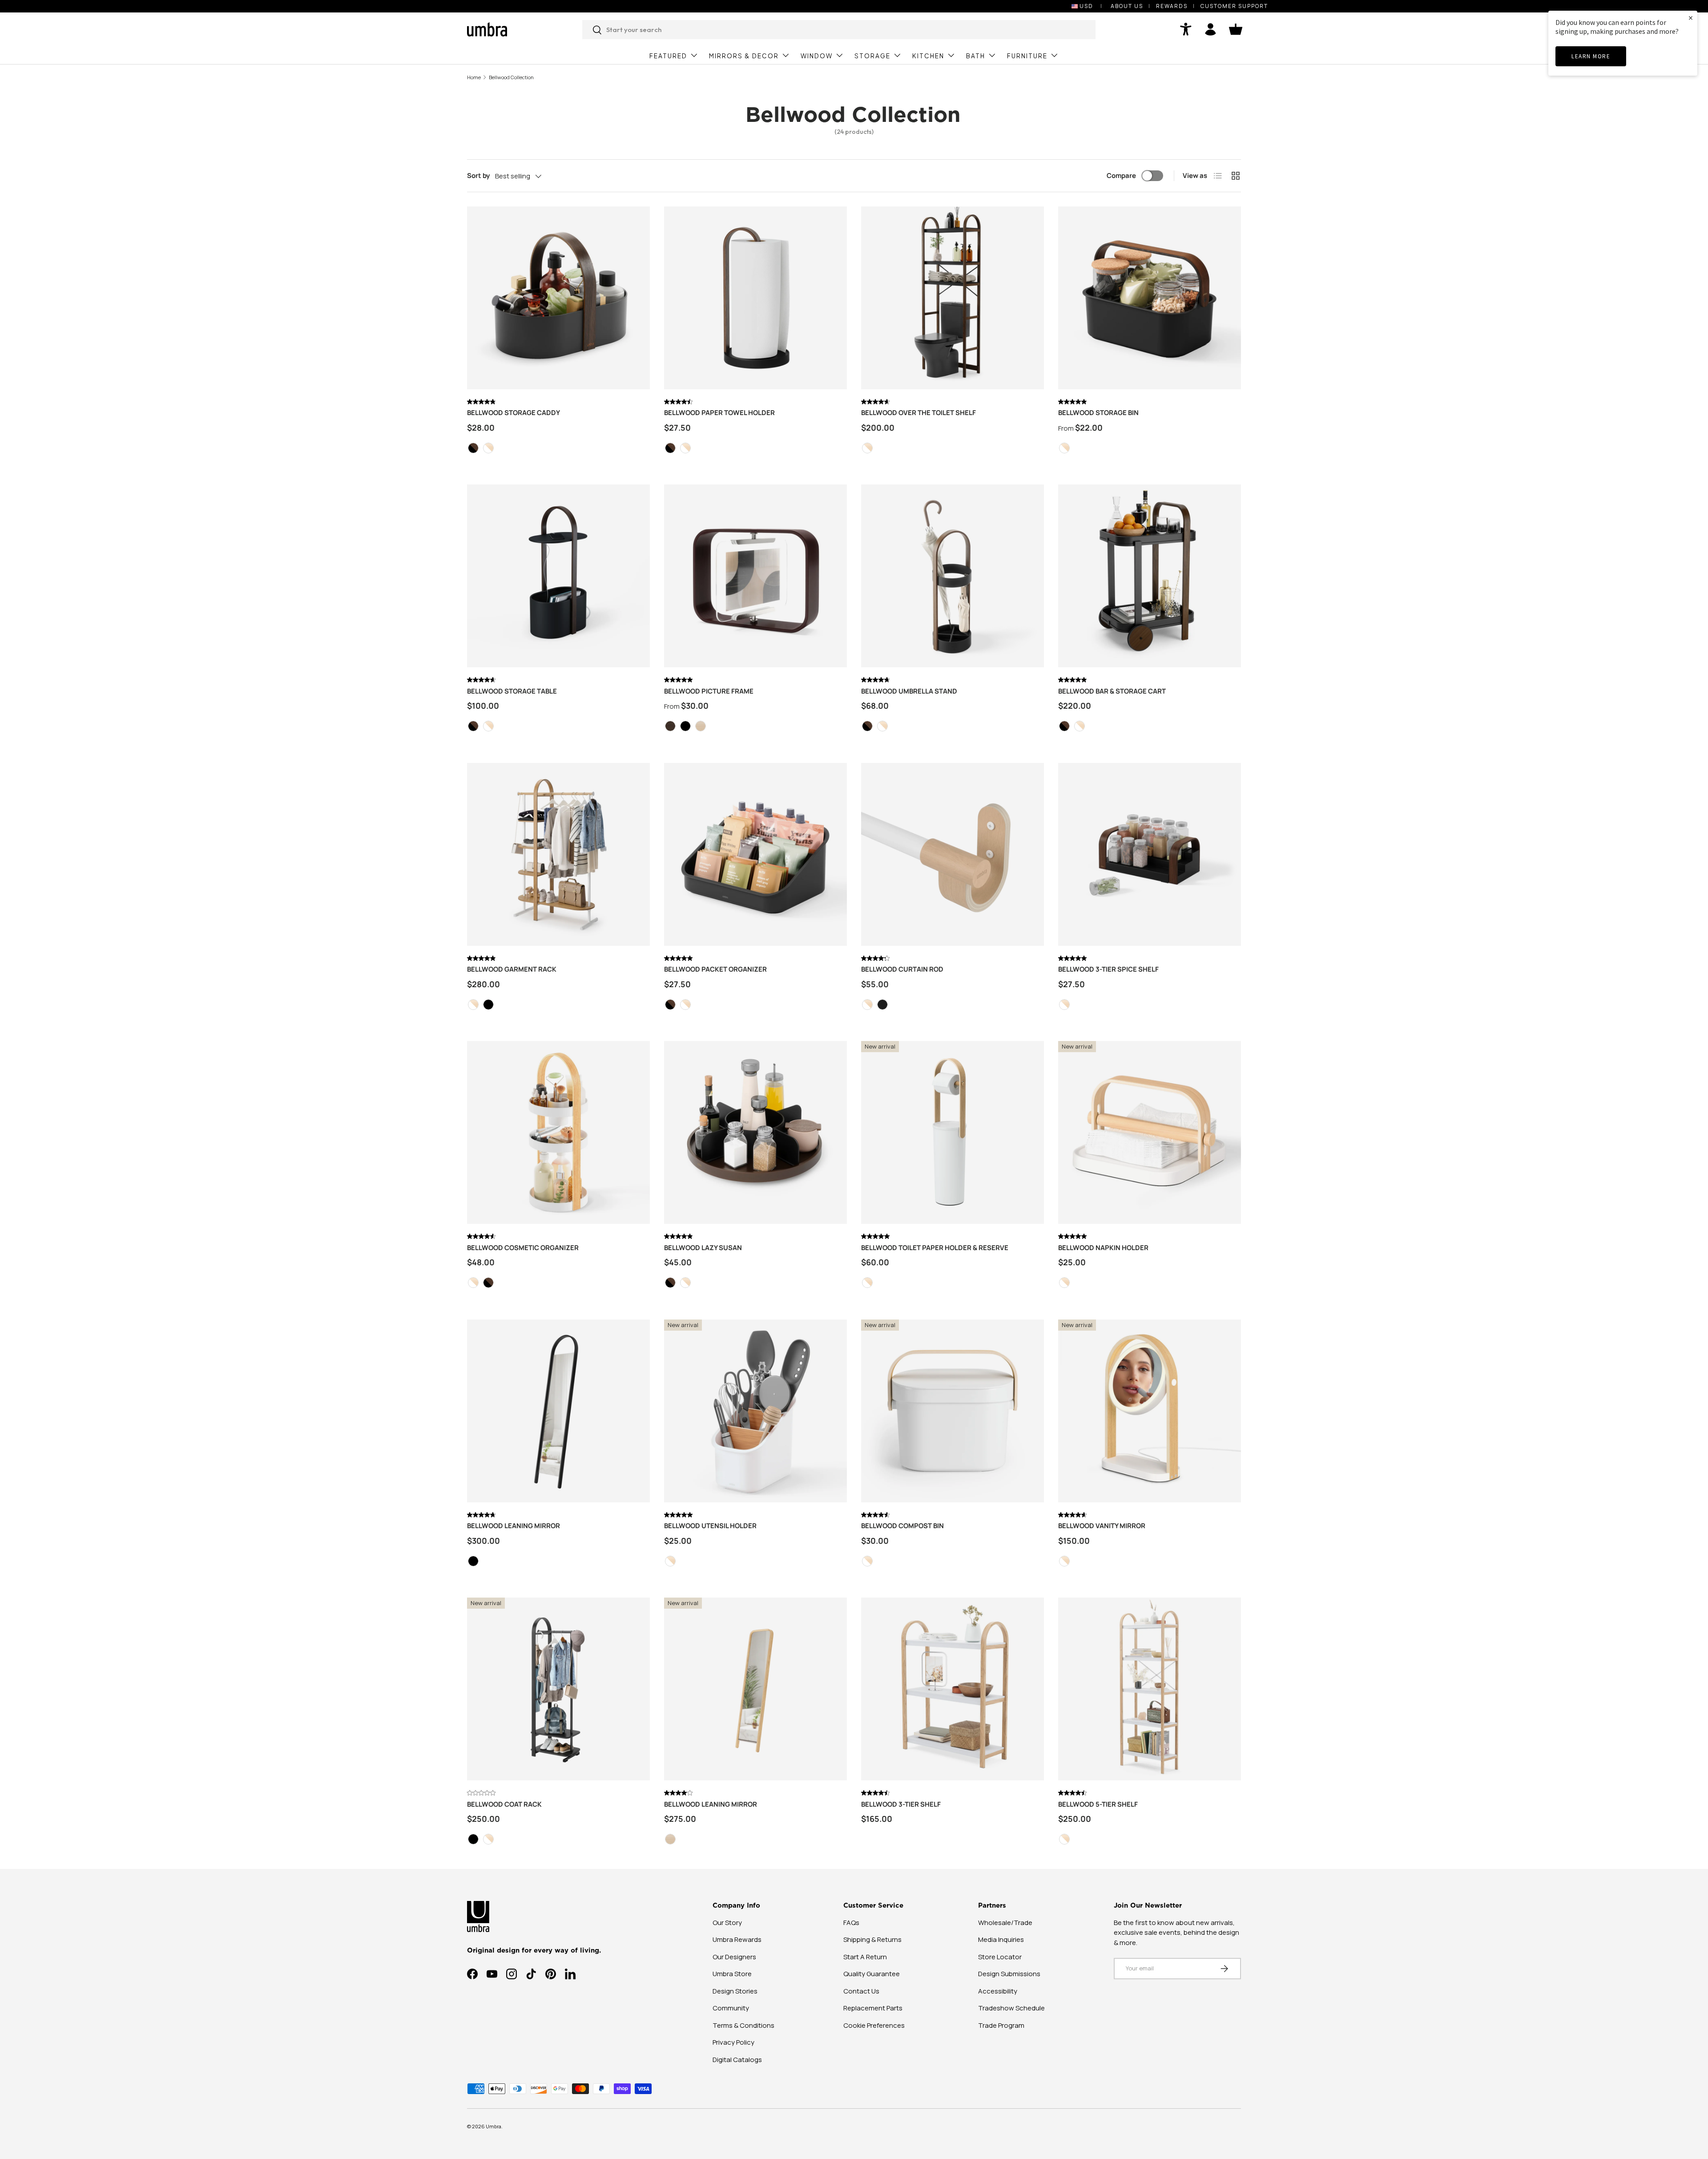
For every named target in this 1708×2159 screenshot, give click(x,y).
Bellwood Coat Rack (504, 1804)
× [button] (1691, 18)
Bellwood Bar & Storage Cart (1112, 691)
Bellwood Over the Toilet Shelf (918, 413)
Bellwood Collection (511, 77)
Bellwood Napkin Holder (1103, 1248)
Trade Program (1001, 2025)
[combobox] (839, 30)
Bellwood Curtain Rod (902, 969)
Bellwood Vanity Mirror (1102, 1526)
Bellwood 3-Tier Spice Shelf (1108, 969)
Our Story (727, 1923)
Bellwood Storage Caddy (514, 413)
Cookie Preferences (874, 2025)
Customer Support (1234, 6)
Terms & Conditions (743, 2025)
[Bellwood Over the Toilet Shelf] (953, 298)
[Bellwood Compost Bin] (953, 1411)
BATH (976, 56)
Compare (1121, 176)
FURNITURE (1027, 56)
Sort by (478, 176)
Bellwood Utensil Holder (710, 1526)
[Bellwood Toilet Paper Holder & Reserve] (953, 1132)
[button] (1236, 29)
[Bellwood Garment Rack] (558, 854)
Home (474, 77)
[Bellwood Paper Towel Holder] (755, 298)
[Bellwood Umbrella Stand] (953, 576)
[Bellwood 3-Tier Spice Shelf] (1150, 854)
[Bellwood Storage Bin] (1150, 298)
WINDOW (817, 56)
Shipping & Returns (872, 1939)
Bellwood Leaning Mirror (514, 1526)
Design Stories (735, 1991)
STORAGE (872, 56)
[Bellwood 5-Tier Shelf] (1150, 1689)
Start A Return (865, 1957)
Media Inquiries (1001, 1939)
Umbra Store (732, 1974)
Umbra (493, 2126)
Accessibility (998, 1991)
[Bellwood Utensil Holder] (755, 1411)
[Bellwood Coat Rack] (558, 1689)
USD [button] (1086, 6)
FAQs (851, 1923)
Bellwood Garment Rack (512, 969)
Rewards (1172, 6)
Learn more (1591, 56)
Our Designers (734, 1957)
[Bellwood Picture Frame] (755, 576)
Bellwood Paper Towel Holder (719, 413)
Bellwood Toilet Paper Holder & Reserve (935, 1248)
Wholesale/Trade (1005, 1923)
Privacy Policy (733, 2042)
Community (731, 2008)
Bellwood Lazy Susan (703, 1248)
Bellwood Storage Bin (1098, 413)
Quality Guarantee (872, 1974)
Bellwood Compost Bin (902, 1526)
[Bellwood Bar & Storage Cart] (1150, 576)
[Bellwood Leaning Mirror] (558, 1411)
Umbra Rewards (737, 1939)
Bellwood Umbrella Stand (909, 691)
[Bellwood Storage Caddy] (558, 298)
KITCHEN (928, 56)
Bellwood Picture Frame (709, 691)
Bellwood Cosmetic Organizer (523, 1248)
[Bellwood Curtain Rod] (953, 854)
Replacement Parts (873, 2008)
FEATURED (668, 56)
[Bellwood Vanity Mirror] (1150, 1411)
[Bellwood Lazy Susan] (755, 1132)
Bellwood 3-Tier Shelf (901, 1804)
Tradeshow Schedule (1011, 2008)
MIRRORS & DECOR (744, 56)
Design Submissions (1009, 1974)
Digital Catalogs (737, 2060)
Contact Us (861, 1991)
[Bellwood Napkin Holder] (1150, 1132)
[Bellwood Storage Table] (558, 576)
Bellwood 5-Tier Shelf (1098, 1804)
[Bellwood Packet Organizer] (755, 854)
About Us (1127, 6)
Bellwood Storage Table (512, 691)
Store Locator (1000, 1957)
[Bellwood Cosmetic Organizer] (558, 1132)
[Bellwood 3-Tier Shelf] (953, 1689)
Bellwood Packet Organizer (715, 969)
